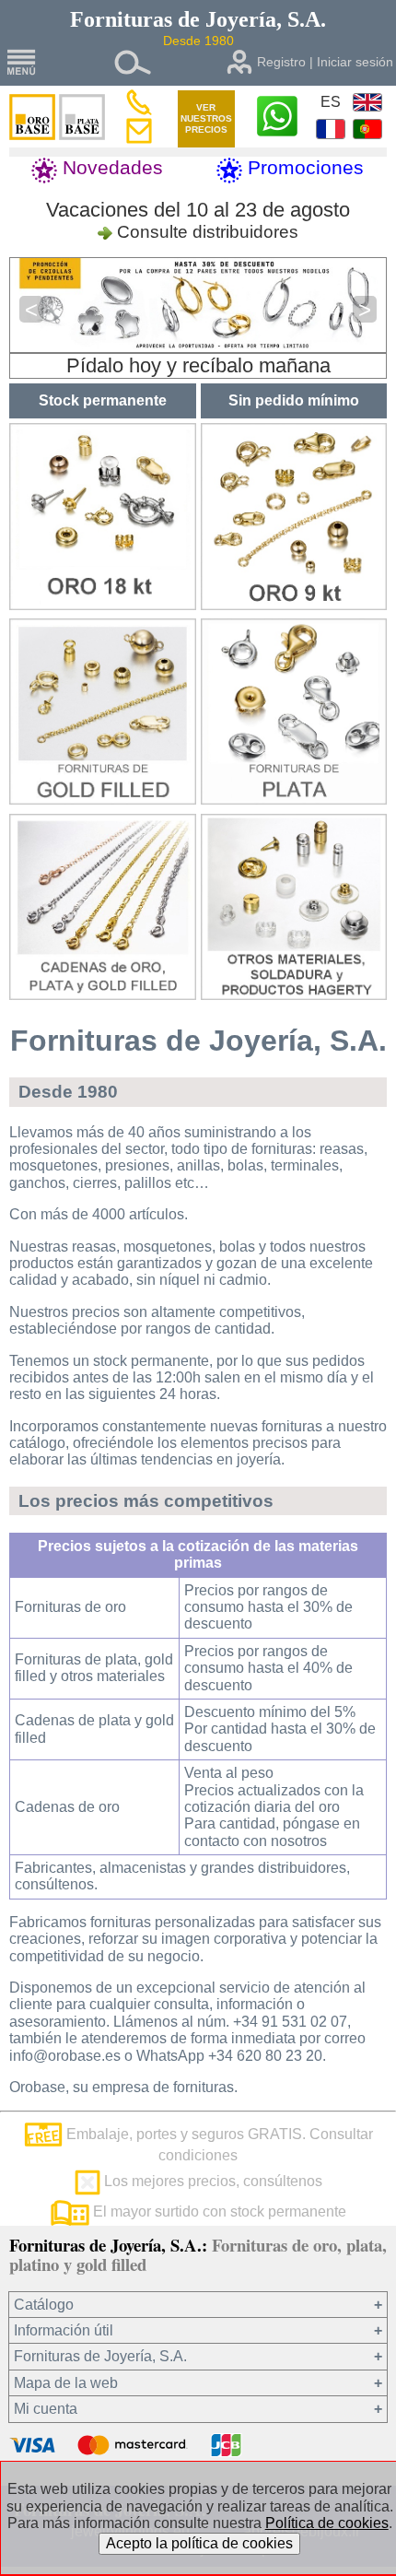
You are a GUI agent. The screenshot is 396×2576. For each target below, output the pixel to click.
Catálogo (44, 2305)
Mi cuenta (46, 2409)
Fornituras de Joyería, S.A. (100, 2356)
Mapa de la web (66, 2383)
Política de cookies (327, 2523)
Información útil (64, 2330)
